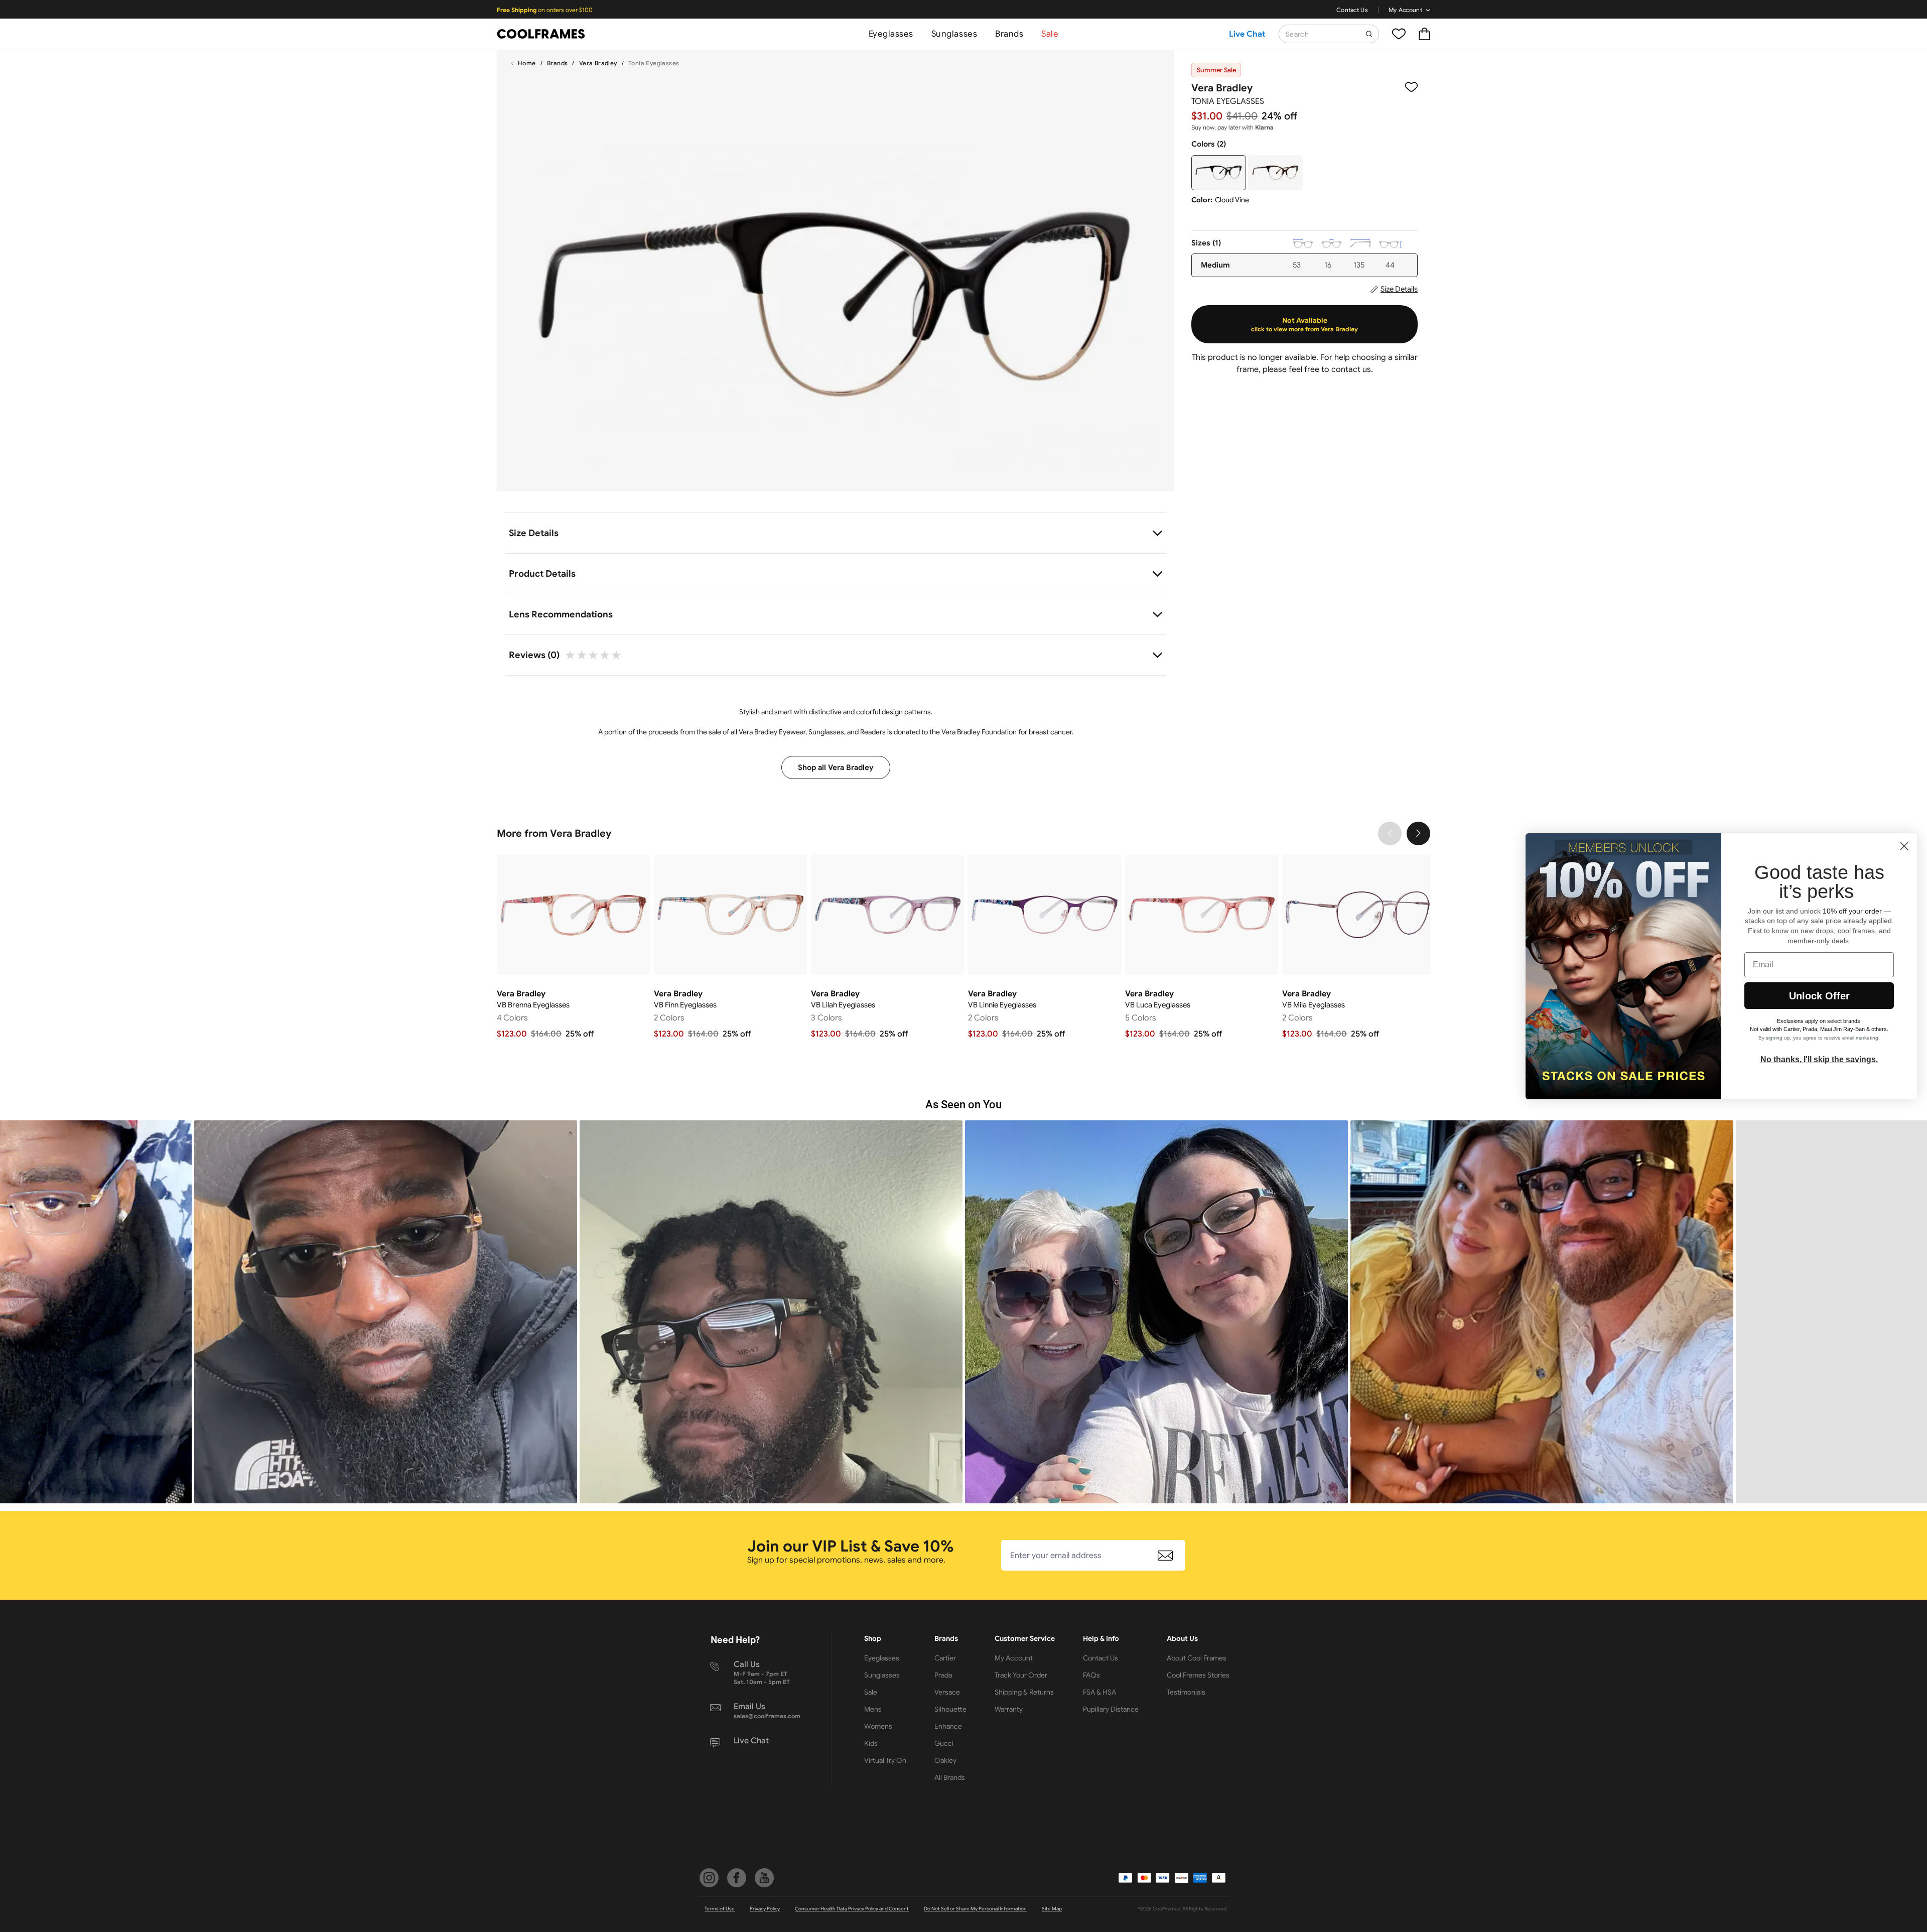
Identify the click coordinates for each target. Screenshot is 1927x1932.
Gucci (944, 1743)
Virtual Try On (885, 1760)
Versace (947, 1692)
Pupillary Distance (1111, 1709)
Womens (878, 1726)
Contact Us (1352, 10)
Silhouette (950, 1709)
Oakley (945, 1760)
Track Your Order (1021, 1675)
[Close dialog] (1904, 846)
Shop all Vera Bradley (836, 767)
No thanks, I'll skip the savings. (1819, 1059)
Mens (873, 1709)
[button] (386, 1312)
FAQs (1091, 1675)
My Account (1405, 10)
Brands (1009, 34)
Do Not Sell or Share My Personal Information (975, 1909)
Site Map (1052, 1909)
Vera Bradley (598, 63)
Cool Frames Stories (1198, 1675)
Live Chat (1247, 34)
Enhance (948, 1726)
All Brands (950, 1777)
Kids (871, 1743)
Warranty (1009, 1709)
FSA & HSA (1099, 1692)
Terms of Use (720, 1909)
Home (527, 63)
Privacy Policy (765, 1909)
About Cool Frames (1197, 1658)
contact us (1351, 369)
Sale (1050, 34)
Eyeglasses (891, 34)
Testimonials (1186, 1692)
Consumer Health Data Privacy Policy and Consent (852, 1909)
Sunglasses (954, 34)
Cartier (945, 1658)
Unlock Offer (1819, 996)
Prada (943, 1675)
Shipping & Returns (1024, 1692)
